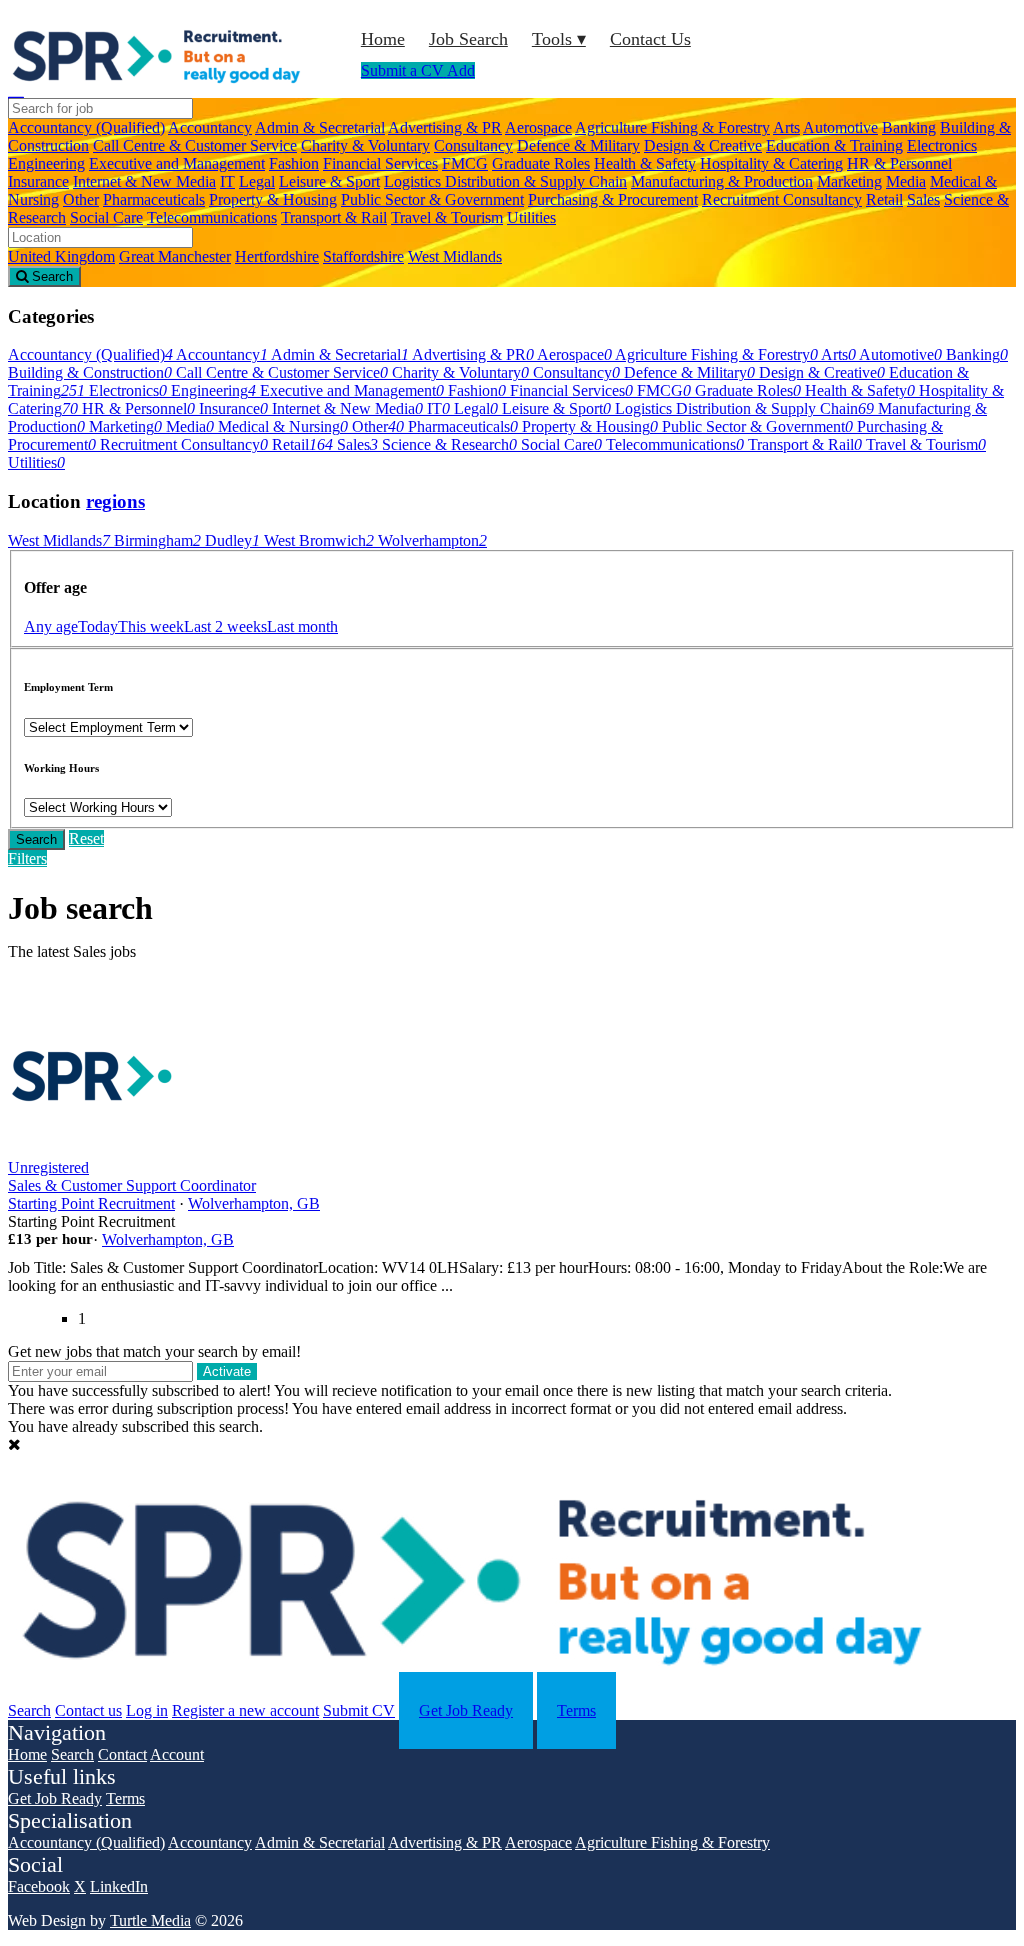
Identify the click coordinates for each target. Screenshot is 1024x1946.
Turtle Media (150, 1920)
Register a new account (245, 1710)
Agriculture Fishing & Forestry (672, 127)
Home (383, 39)
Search (36, 839)
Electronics (942, 145)
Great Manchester (175, 256)
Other (81, 199)
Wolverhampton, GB (254, 1203)
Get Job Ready (466, 1710)
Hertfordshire (277, 256)
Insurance (38, 181)
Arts (786, 127)
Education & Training (834, 145)
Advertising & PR (445, 127)
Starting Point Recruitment (91, 1203)
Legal (257, 181)
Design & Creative (703, 145)
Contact (122, 1754)
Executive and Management (177, 163)
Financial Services (380, 163)
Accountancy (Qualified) (86, 127)
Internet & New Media (144, 181)
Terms (576, 1710)
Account (177, 1754)
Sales (923, 199)
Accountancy (210, 127)
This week (151, 626)
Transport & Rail (334, 217)
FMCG (465, 163)
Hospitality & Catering (771, 163)
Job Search (468, 39)
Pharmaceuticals (154, 199)
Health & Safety (645, 163)
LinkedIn (119, 1886)
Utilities (531, 217)
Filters (27, 858)
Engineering (46, 163)
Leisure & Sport (329, 181)
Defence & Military (578, 145)
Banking (909, 127)
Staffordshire (363, 256)
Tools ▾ (559, 39)
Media (906, 181)
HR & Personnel (899, 163)
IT (227, 181)
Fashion (294, 163)
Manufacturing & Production (722, 181)
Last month (302, 626)
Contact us (88, 1710)
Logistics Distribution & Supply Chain (505, 181)
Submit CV (359, 1710)
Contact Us (650, 39)
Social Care (106, 217)
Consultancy (473, 145)
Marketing (849, 181)
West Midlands (455, 256)
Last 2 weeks (225, 626)
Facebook (39, 1886)
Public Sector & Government (432, 199)
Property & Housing (273, 199)
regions (115, 501)
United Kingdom (61, 256)
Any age (51, 626)
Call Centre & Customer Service (195, 145)
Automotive (840, 127)
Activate (227, 1371)
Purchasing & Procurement (613, 199)
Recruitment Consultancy (782, 199)
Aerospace (538, 127)
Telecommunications (212, 217)
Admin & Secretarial (320, 127)
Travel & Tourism (447, 217)
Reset (86, 838)
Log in (147, 1710)
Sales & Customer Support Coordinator (132, 1185)
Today (98, 626)
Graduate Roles (541, 163)
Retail (884, 199)
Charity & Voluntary (365, 145)
